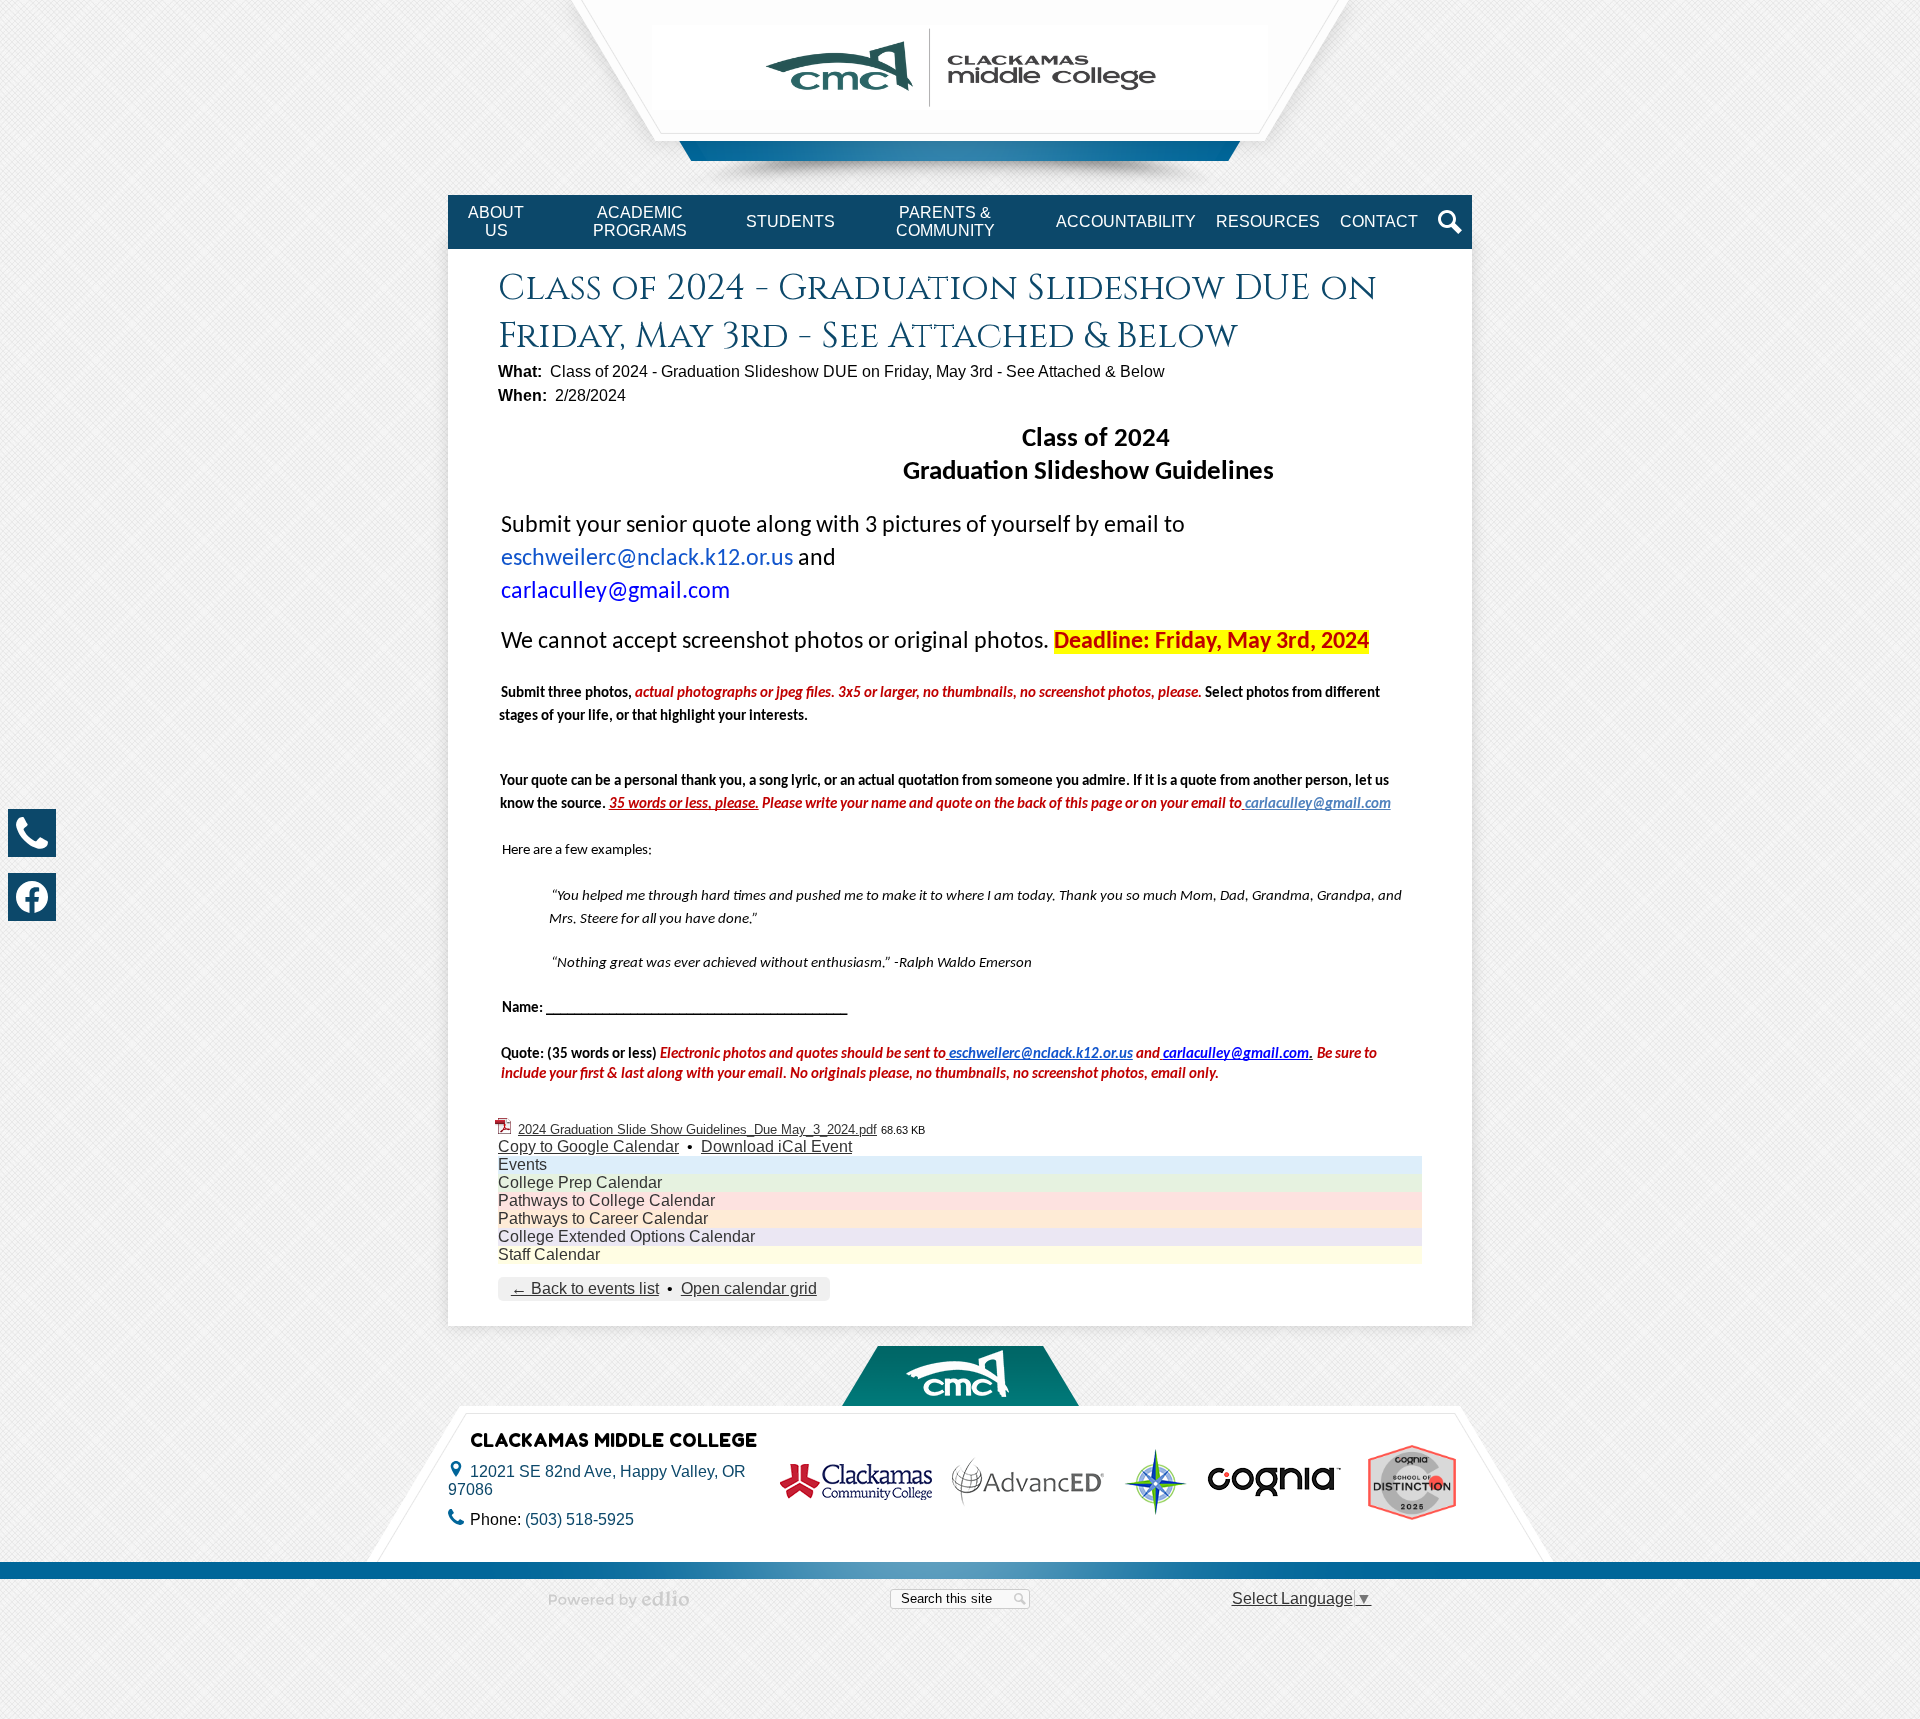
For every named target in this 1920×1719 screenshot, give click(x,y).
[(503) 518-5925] (32, 833)
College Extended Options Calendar (626, 1236)
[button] (496, 222)
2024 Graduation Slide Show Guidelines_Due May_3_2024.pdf (697, 1129)
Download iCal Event (776, 1146)
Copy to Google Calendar (588, 1146)
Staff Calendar (549, 1254)
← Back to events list (585, 1288)
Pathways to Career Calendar (603, 1218)
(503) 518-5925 (579, 1519)
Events (522, 1164)
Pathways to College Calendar (606, 1200)
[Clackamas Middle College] (960, 67)
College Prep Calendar (580, 1182)
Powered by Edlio (619, 1599)
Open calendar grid (749, 1288)
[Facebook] (32, 897)
